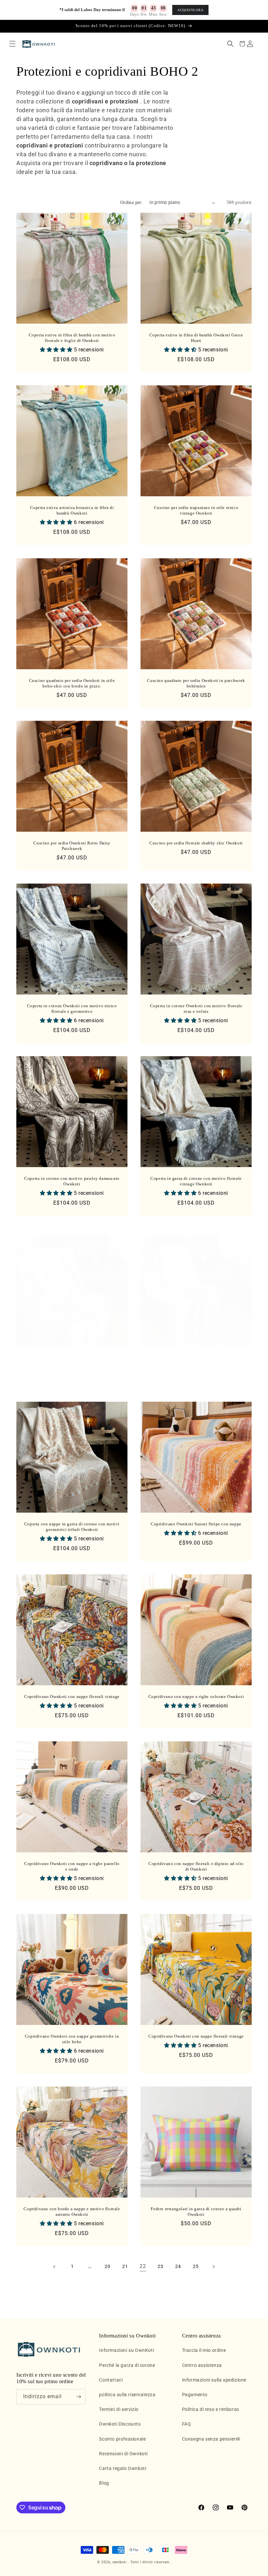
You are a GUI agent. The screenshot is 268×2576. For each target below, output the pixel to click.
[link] (143, 2267)
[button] (12, 44)
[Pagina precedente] (55, 2267)
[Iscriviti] (78, 2397)
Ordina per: (132, 202)
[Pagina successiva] (213, 2267)
